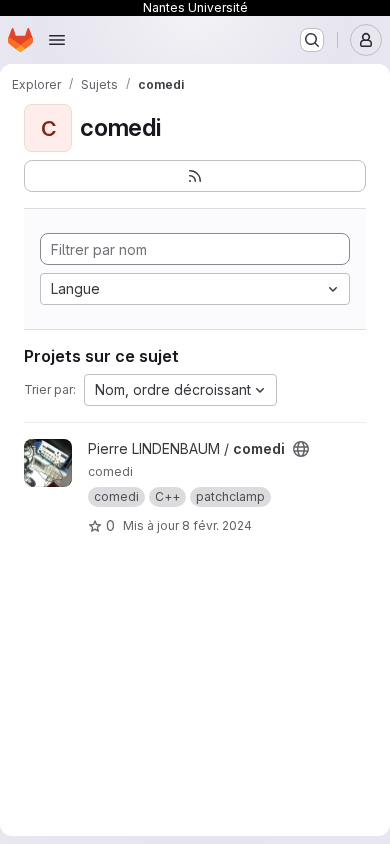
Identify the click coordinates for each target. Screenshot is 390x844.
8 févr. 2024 (217, 525)
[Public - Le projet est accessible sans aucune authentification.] (301, 449)
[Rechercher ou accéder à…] (312, 40)
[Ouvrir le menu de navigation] (57, 40)
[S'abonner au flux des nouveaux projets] (195, 176)
